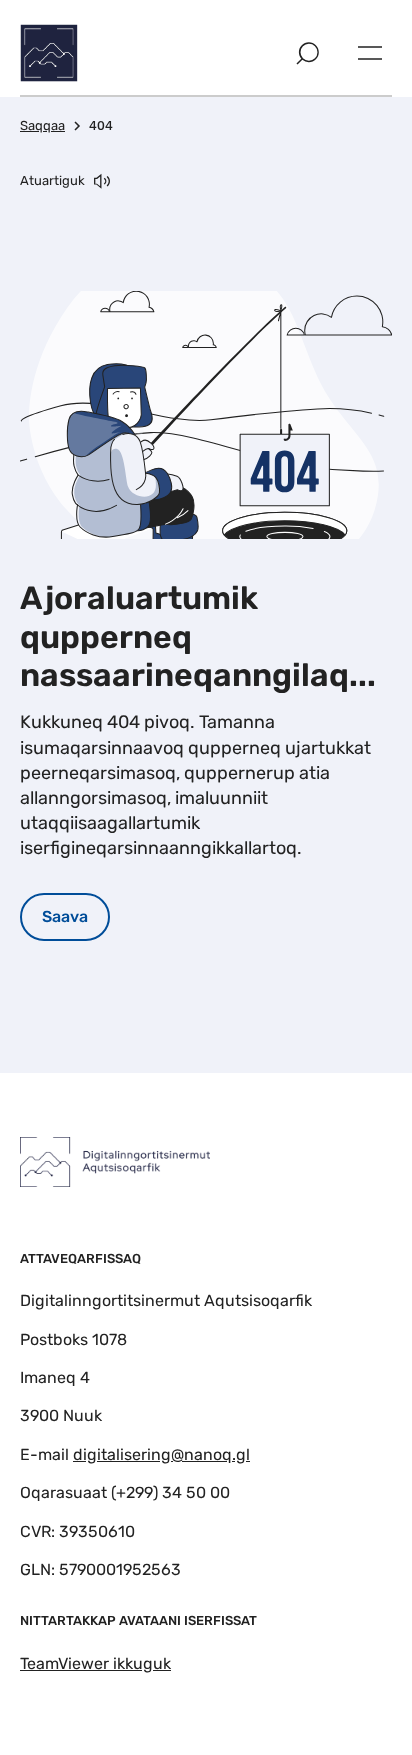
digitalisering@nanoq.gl (161, 1454)
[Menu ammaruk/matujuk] (370, 53)
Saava (65, 916)
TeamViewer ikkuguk (95, 1663)
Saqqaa (42, 125)
